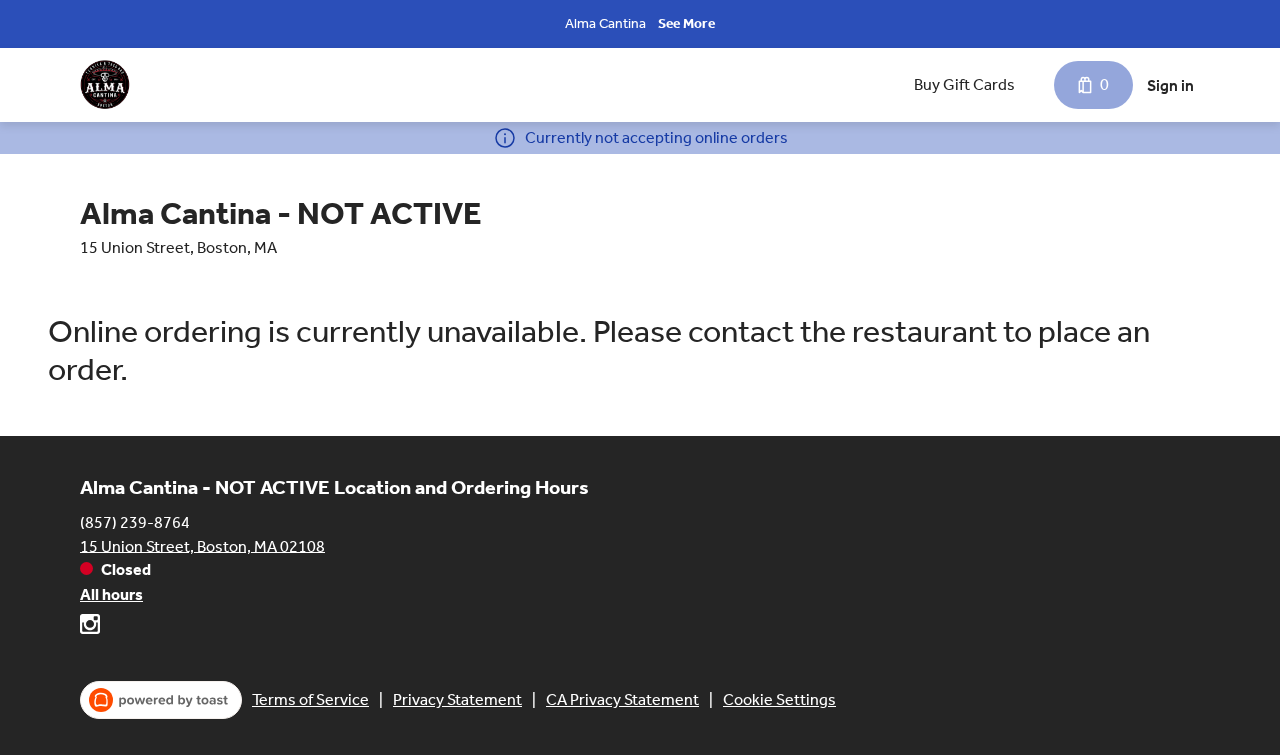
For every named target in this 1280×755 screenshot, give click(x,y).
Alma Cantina (605, 23)
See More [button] (686, 23)
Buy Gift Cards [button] (964, 84)
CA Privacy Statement (622, 699)
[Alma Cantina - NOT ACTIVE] (105, 85)
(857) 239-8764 (135, 521)
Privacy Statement (457, 699)
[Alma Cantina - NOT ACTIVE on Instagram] (90, 627)
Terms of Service (310, 699)
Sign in (1170, 85)
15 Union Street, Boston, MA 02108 (202, 545)
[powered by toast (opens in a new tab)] (161, 700)
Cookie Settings (779, 699)
